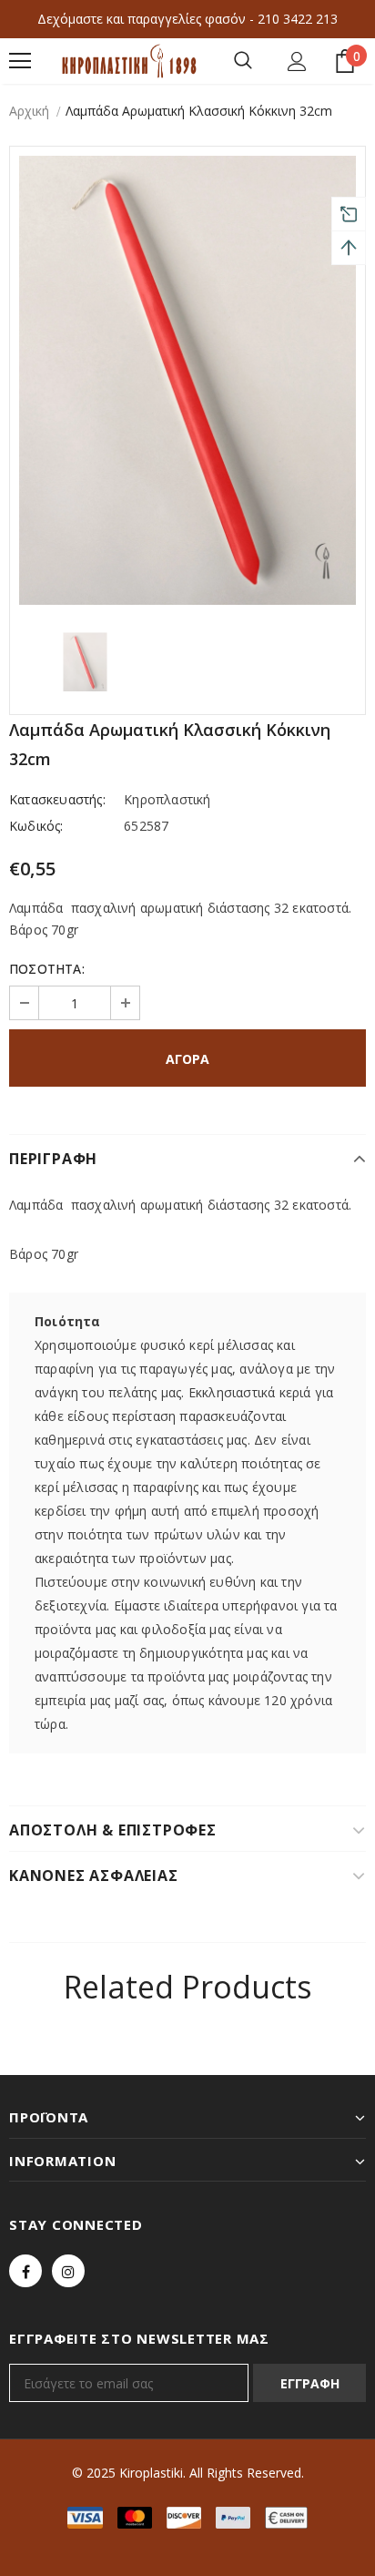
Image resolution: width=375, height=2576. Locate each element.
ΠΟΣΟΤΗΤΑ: (47, 969)
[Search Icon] (243, 61)
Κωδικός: (36, 826)
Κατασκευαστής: (57, 799)
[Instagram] (68, 2271)
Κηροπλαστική (167, 799)
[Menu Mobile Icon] (20, 61)
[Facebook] (25, 2271)
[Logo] (129, 61)
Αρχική (29, 111)
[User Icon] (297, 61)
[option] (187, 380)
